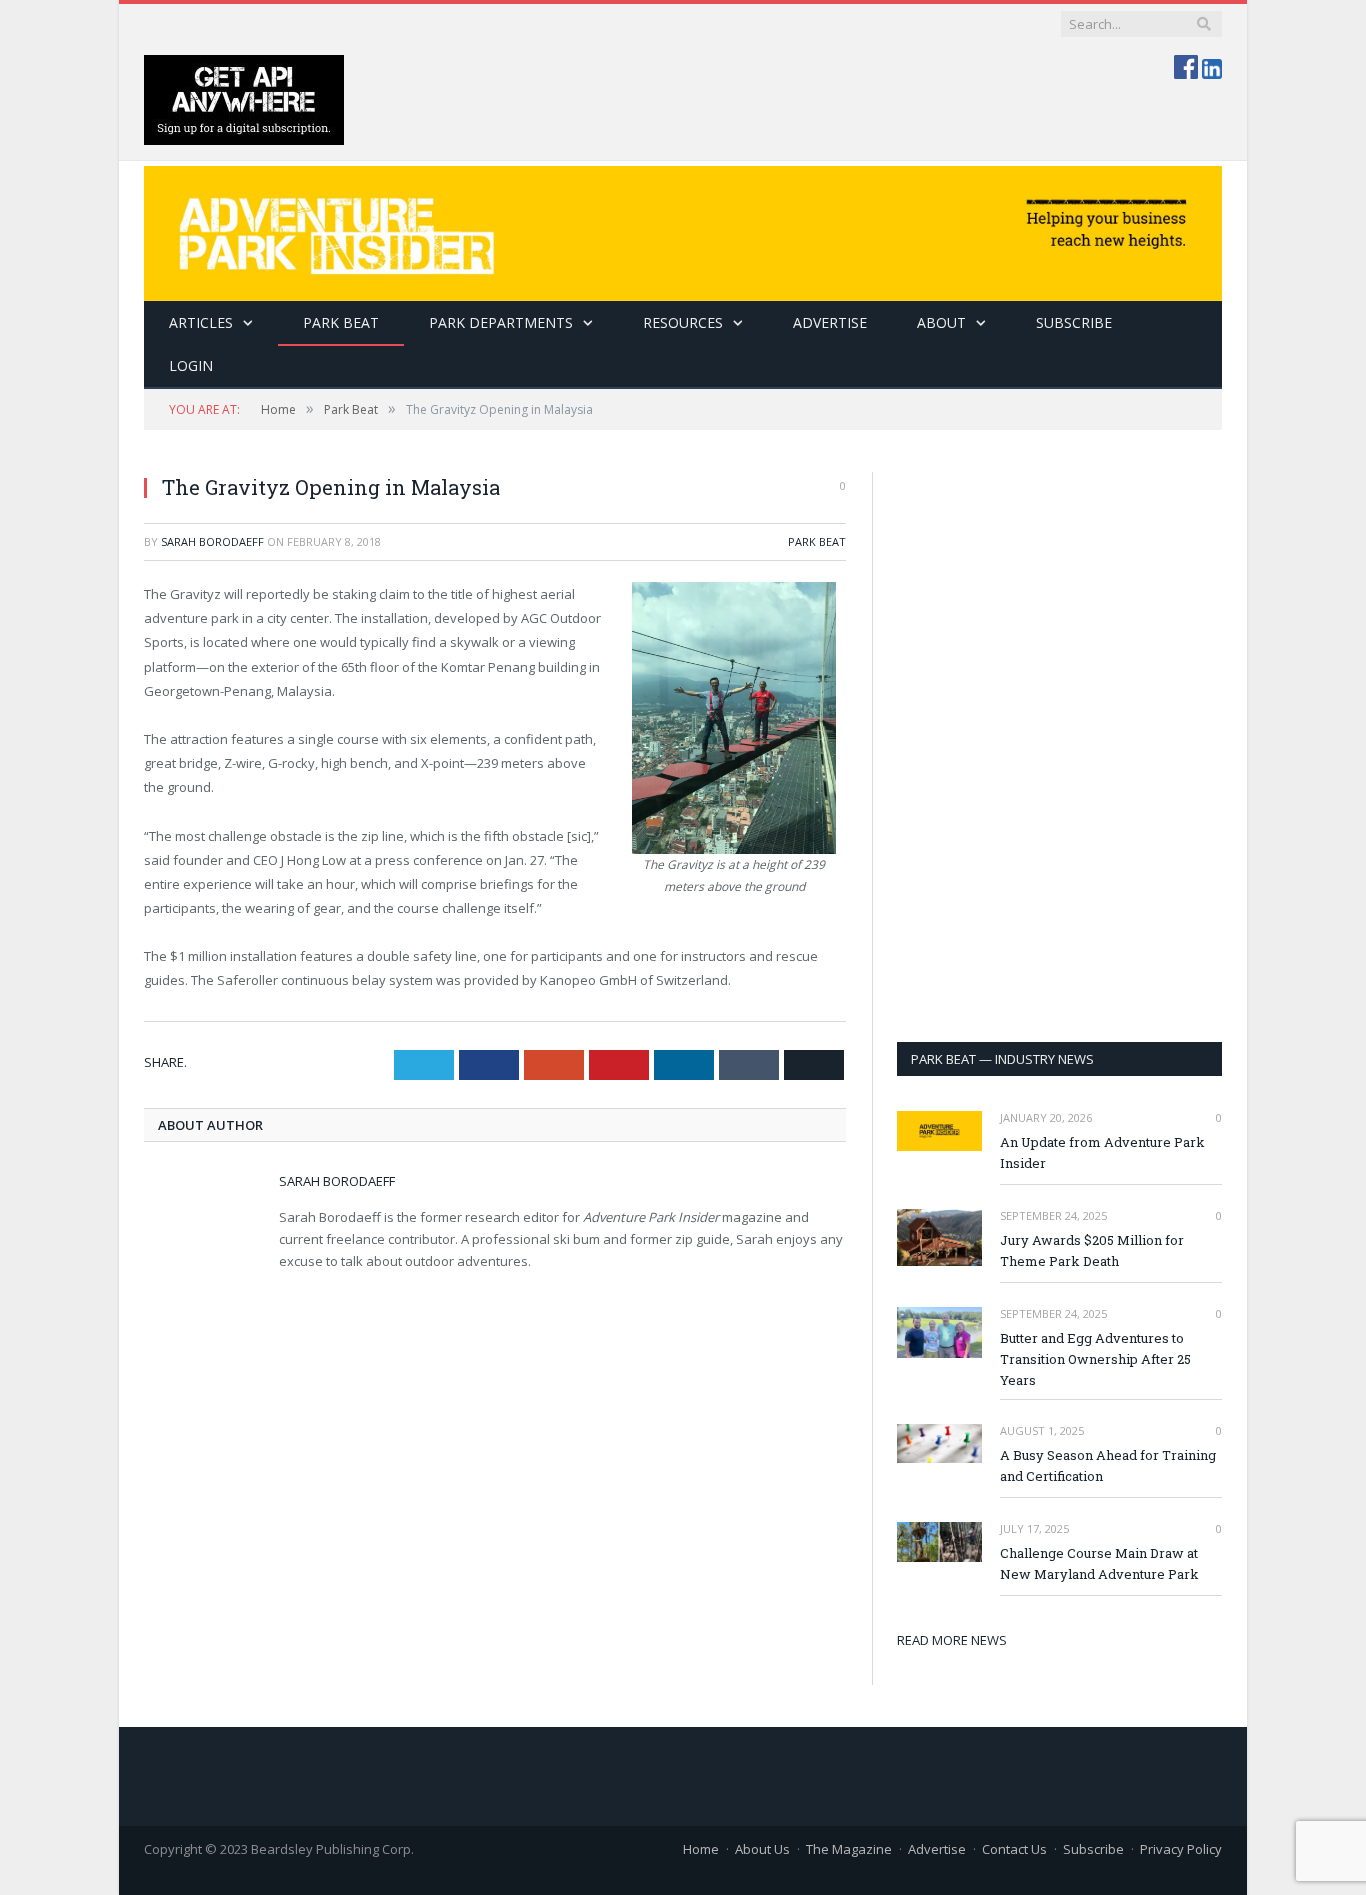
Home (701, 1849)
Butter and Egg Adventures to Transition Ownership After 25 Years (1095, 1359)
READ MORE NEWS (952, 1640)
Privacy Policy (1181, 1849)
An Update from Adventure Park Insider (1102, 1152)
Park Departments (501, 322)
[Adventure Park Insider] (683, 228)
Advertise (830, 322)
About (941, 322)
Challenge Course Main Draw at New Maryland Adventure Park (1099, 1563)
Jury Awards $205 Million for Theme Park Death (1092, 1250)
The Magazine (849, 1849)
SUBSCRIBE (1074, 322)
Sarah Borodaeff (212, 541)
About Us (762, 1849)
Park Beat (341, 322)
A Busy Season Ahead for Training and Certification (1108, 1465)
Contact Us (1014, 1849)
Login (191, 365)
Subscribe (1093, 1849)
